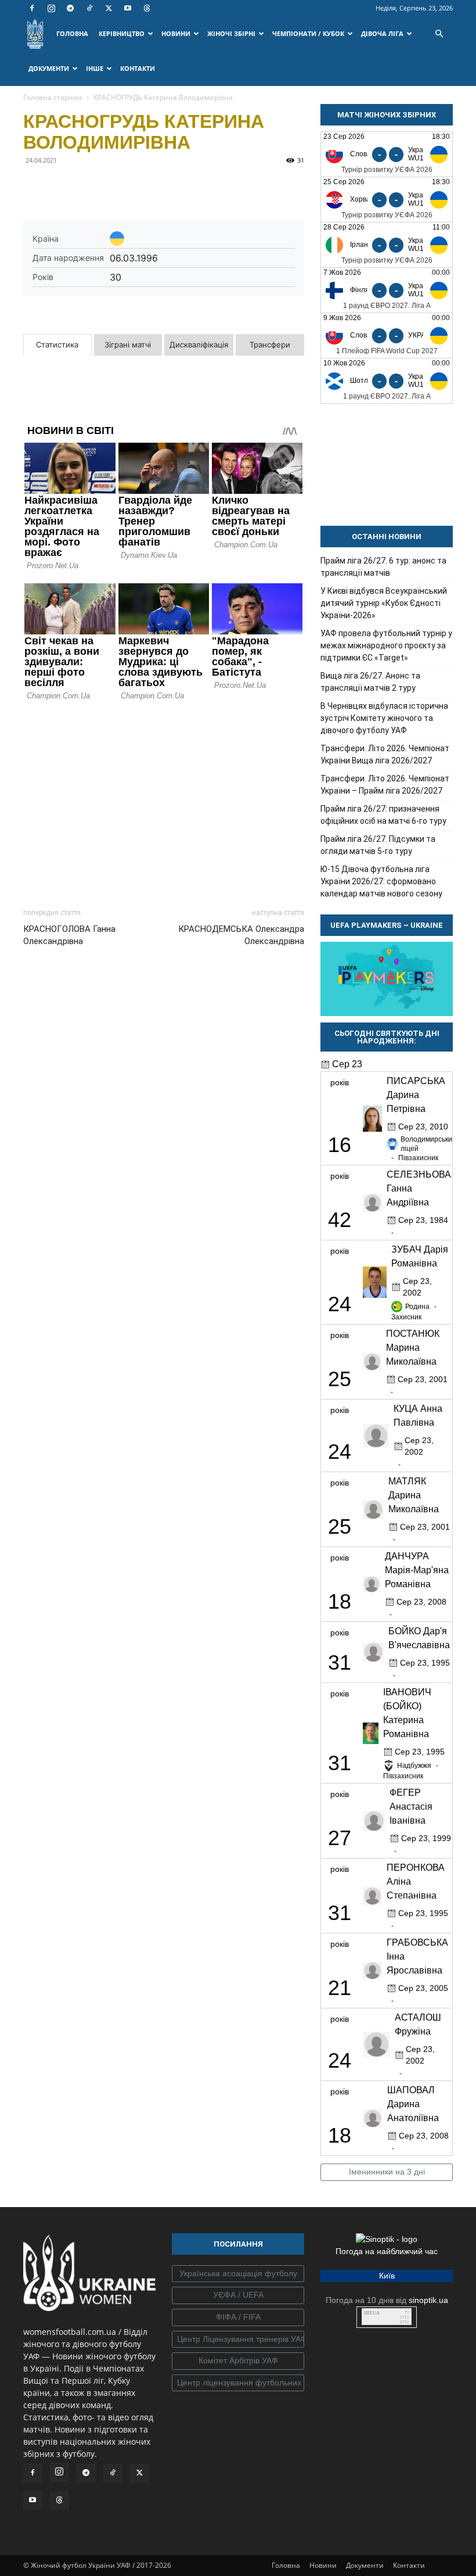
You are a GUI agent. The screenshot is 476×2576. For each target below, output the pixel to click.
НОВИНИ (176, 33)
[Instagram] (51, 8)
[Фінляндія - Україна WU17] (387, 290)
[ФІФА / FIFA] (238, 2317)
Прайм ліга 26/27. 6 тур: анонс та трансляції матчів (383, 567)
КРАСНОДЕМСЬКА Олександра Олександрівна (241, 935)
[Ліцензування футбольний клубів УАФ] (238, 2383)
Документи (365, 2565)
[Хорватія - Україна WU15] (387, 200)
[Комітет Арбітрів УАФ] (238, 2361)
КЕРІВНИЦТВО (122, 33)
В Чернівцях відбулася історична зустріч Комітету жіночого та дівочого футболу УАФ (384, 718)
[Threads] (147, 8)
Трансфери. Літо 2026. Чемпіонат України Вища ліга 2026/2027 (385, 754)
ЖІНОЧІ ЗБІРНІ (231, 33)
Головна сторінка (53, 97)
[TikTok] (89, 8)
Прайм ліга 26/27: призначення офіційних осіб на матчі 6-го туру (383, 815)
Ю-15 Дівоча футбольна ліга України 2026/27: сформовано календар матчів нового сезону (381, 881)
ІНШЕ (95, 68)
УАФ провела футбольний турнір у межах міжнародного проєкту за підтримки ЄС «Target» (386, 645)
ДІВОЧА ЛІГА (382, 33)
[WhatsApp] (142, 186)
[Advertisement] (164, 801)
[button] (439, 34)
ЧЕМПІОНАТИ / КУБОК (308, 33)
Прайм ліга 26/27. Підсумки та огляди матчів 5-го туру (378, 845)
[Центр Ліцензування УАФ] (238, 2340)
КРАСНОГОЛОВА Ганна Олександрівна (69, 935)
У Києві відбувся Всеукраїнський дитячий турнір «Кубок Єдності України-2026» (384, 603)
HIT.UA (372, 2313)
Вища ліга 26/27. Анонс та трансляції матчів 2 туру (370, 682)
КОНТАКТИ (138, 68)
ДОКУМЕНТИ (49, 68)
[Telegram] (70, 8)
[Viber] (115, 186)
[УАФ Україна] (238, 2274)
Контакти (409, 2565)
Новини (323, 2565)
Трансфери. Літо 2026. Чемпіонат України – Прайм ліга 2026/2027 (385, 785)
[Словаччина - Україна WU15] (387, 154)
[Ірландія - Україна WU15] (387, 245)
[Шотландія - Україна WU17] (387, 381)
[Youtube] (128, 8)
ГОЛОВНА (72, 33)
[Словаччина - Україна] (387, 336)
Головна (286, 2565)
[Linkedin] (168, 186)
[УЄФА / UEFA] (238, 2295)
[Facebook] (32, 8)
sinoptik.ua (428, 2300)
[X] (109, 8)
